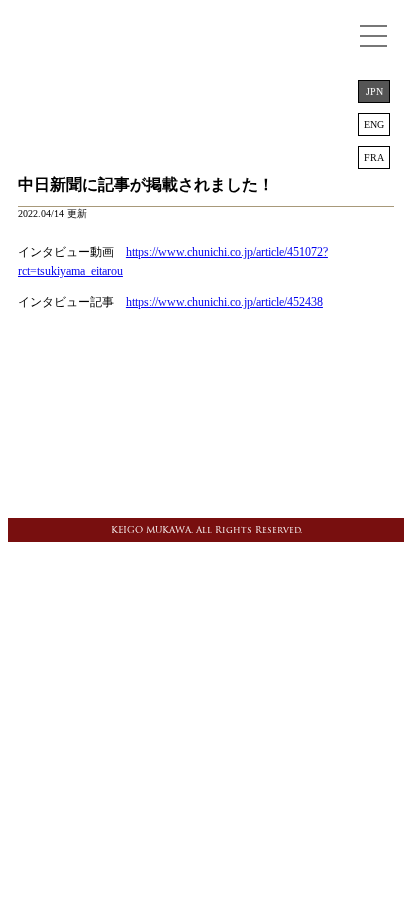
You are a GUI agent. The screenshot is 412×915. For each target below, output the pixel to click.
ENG (374, 124)
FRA (374, 157)
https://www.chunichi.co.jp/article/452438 (224, 302)
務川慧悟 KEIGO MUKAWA (206, 45)
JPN (374, 91)
